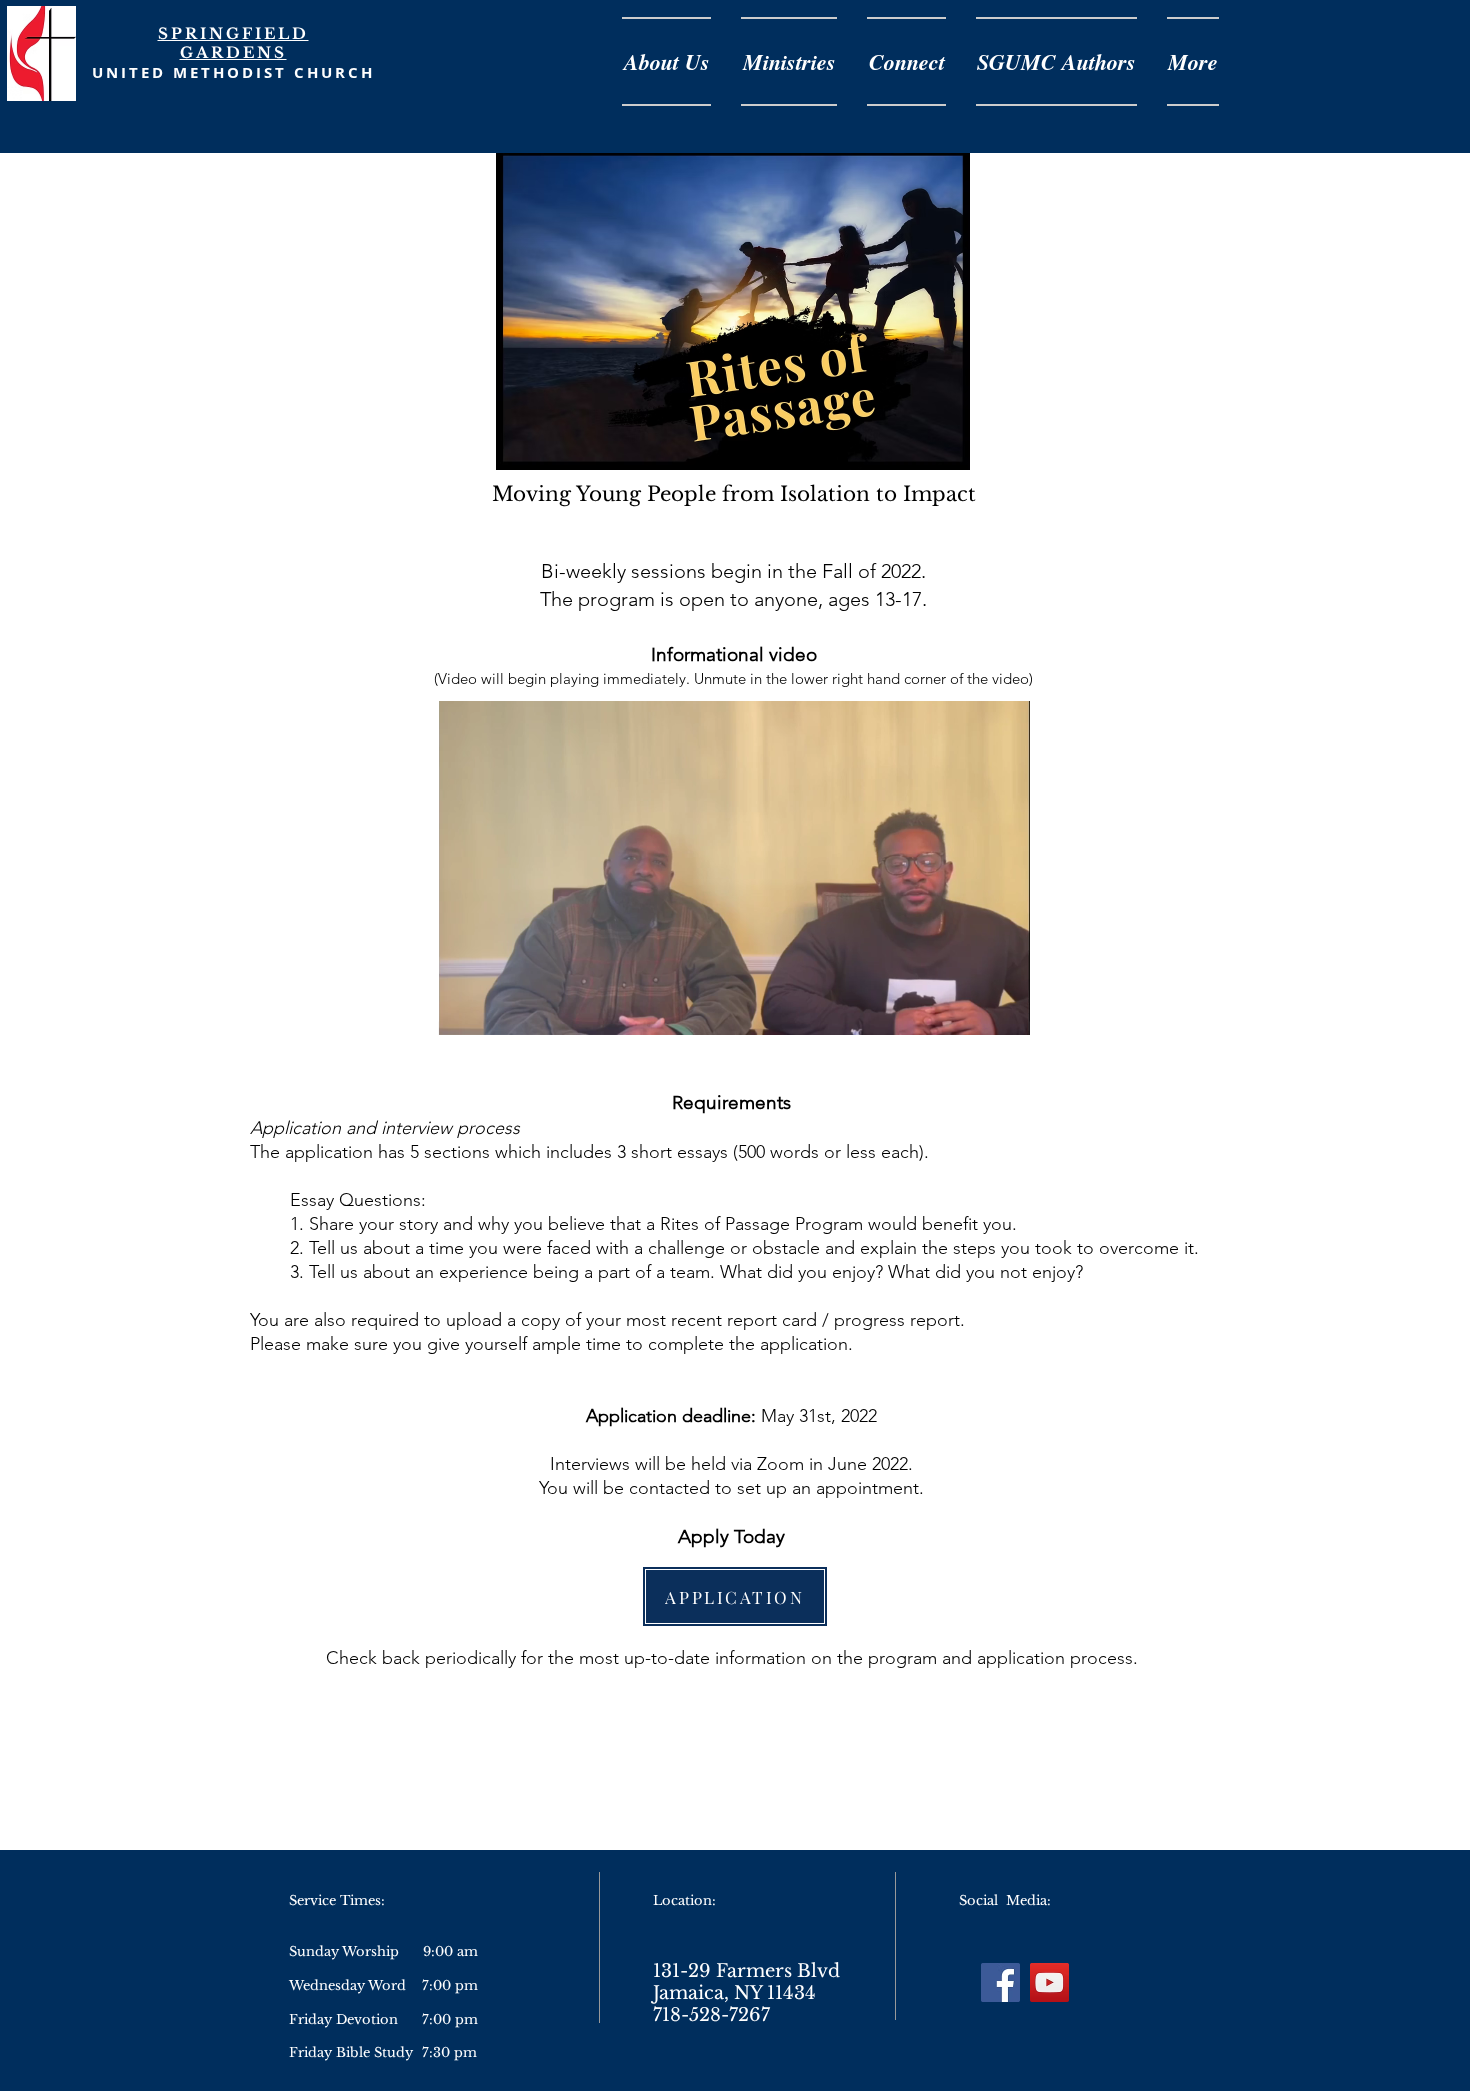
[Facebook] (1000, 1982)
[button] (1004, 1013)
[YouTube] (1049, 1982)
